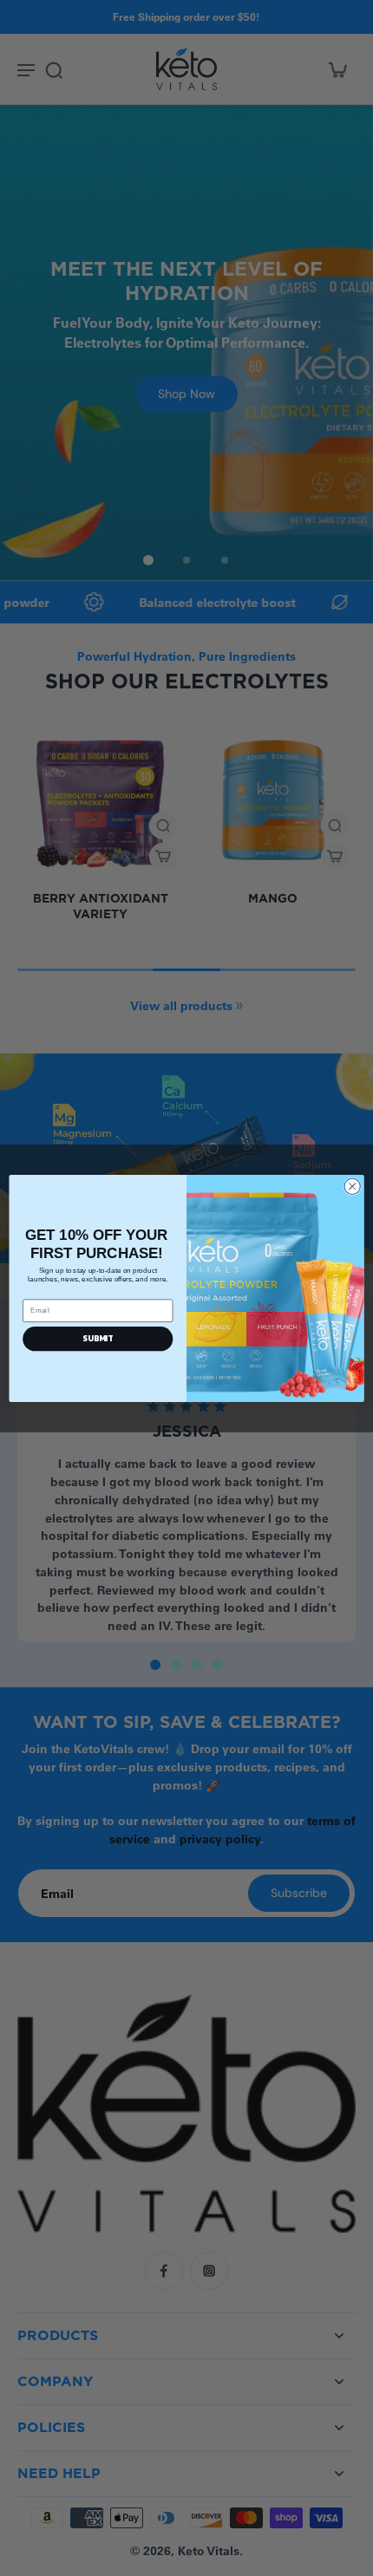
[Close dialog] (352, 1186)
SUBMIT (98, 1338)
